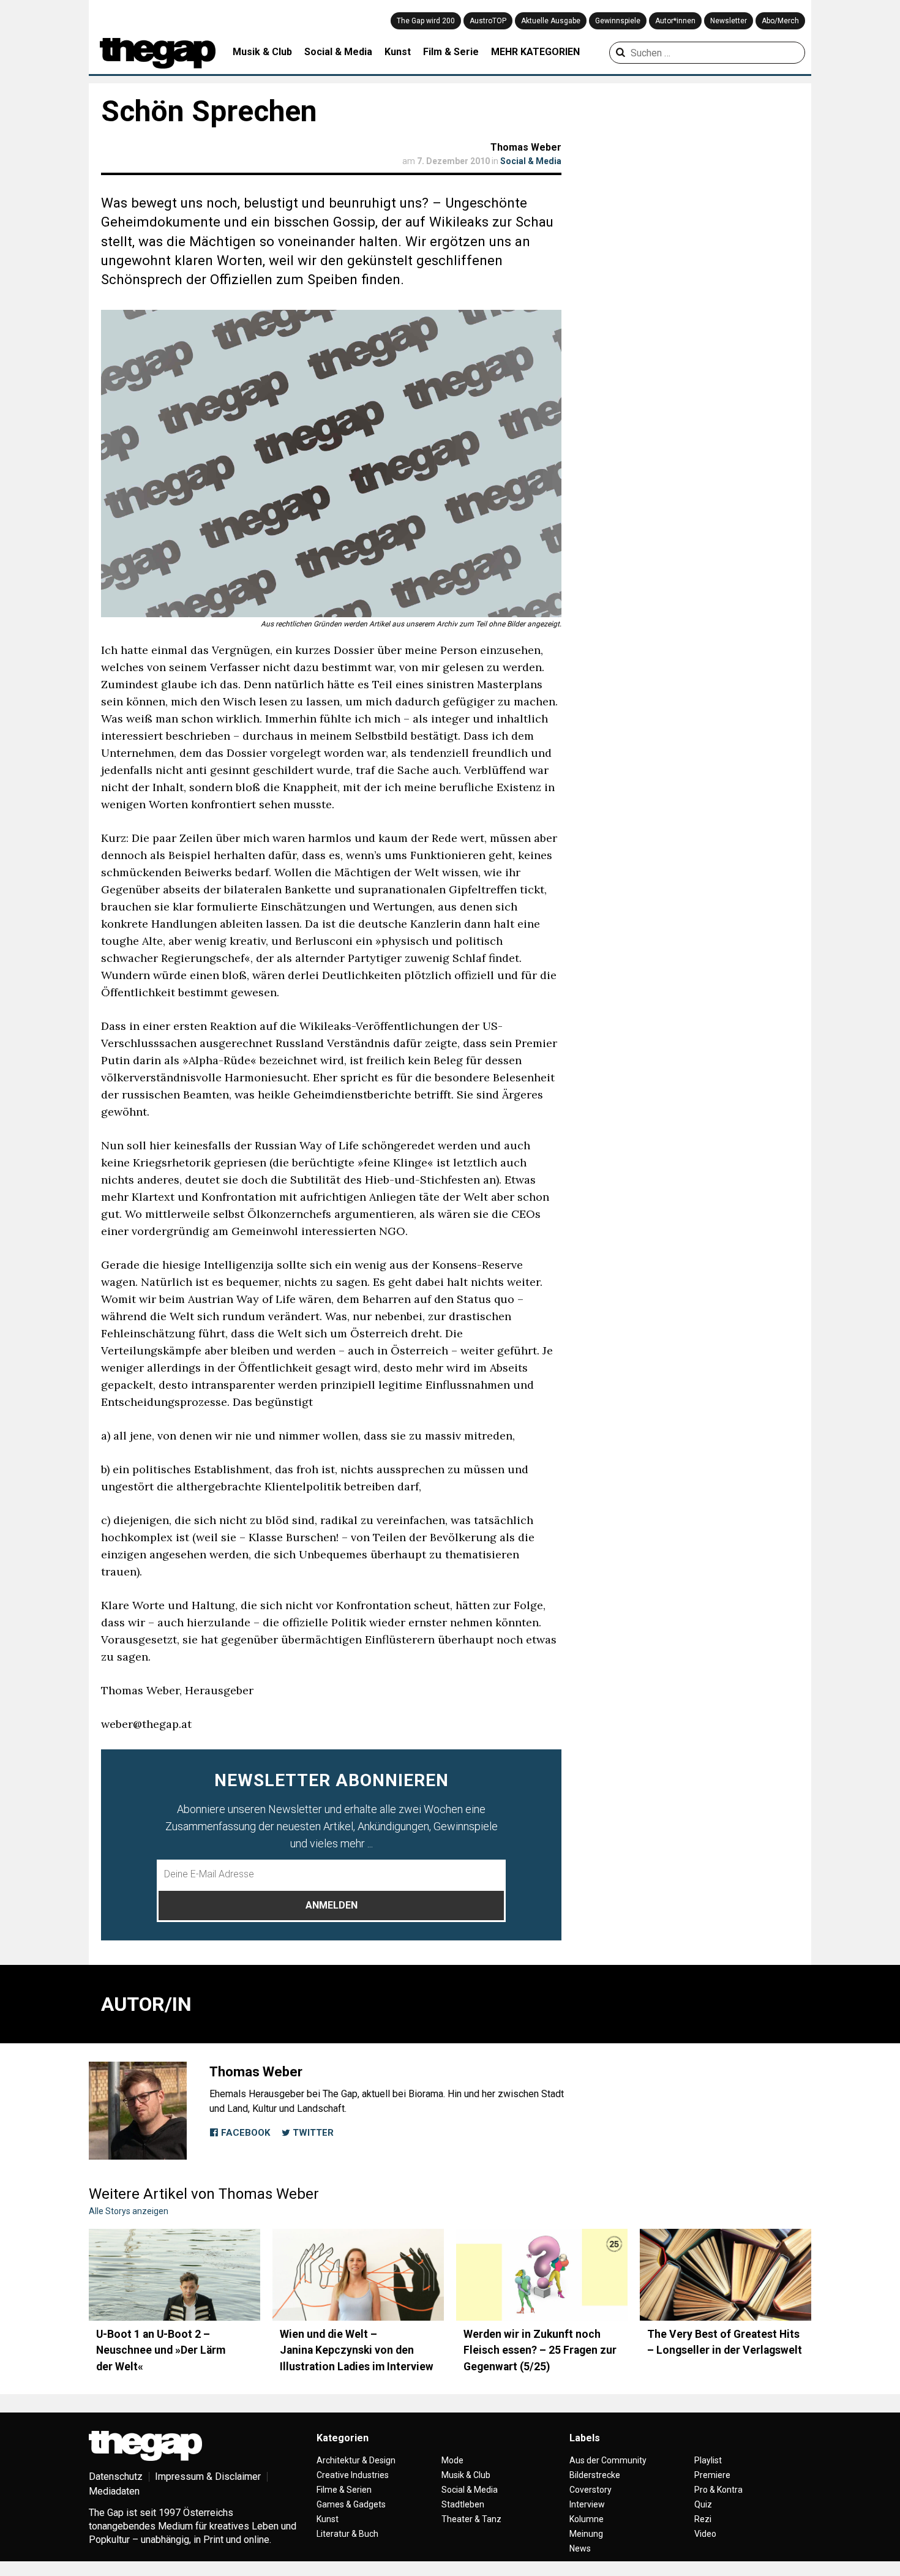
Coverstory (591, 2490)
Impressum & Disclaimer (208, 2476)
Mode (452, 2460)
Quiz (703, 2504)
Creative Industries (353, 2475)
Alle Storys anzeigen (129, 2211)
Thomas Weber (526, 147)
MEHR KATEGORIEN (535, 52)
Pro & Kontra (718, 2490)
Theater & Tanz (471, 2519)
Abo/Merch (780, 21)
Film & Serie (451, 52)
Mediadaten (114, 2491)
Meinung (586, 2534)
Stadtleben (463, 2504)
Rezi (703, 2519)
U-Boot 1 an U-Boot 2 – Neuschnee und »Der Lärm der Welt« (161, 2350)
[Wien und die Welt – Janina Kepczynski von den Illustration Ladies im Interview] (358, 2275)
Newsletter (729, 21)
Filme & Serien (344, 2490)
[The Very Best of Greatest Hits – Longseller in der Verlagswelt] (726, 2275)
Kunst (398, 52)
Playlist (708, 2460)
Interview (587, 2504)
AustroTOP (488, 21)
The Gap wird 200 (426, 21)
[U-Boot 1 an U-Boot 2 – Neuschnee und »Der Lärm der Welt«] (174, 2275)
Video (705, 2534)
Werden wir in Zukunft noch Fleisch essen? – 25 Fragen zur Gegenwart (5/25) (540, 2350)
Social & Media (338, 52)
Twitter (312, 2133)
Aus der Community (608, 2460)
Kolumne (587, 2519)
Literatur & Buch (347, 2534)
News (580, 2548)
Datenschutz (116, 2476)
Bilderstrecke (595, 2475)
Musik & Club (262, 52)
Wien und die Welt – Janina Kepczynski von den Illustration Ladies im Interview (357, 2350)
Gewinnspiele (618, 21)
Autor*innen (675, 21)
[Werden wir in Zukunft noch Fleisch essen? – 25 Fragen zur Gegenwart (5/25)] (542, 2275)
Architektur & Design (356, 2460)
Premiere (712, 2475)
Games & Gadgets (351, 2504)
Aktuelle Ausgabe (551, 21)
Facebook (244, 2133)
